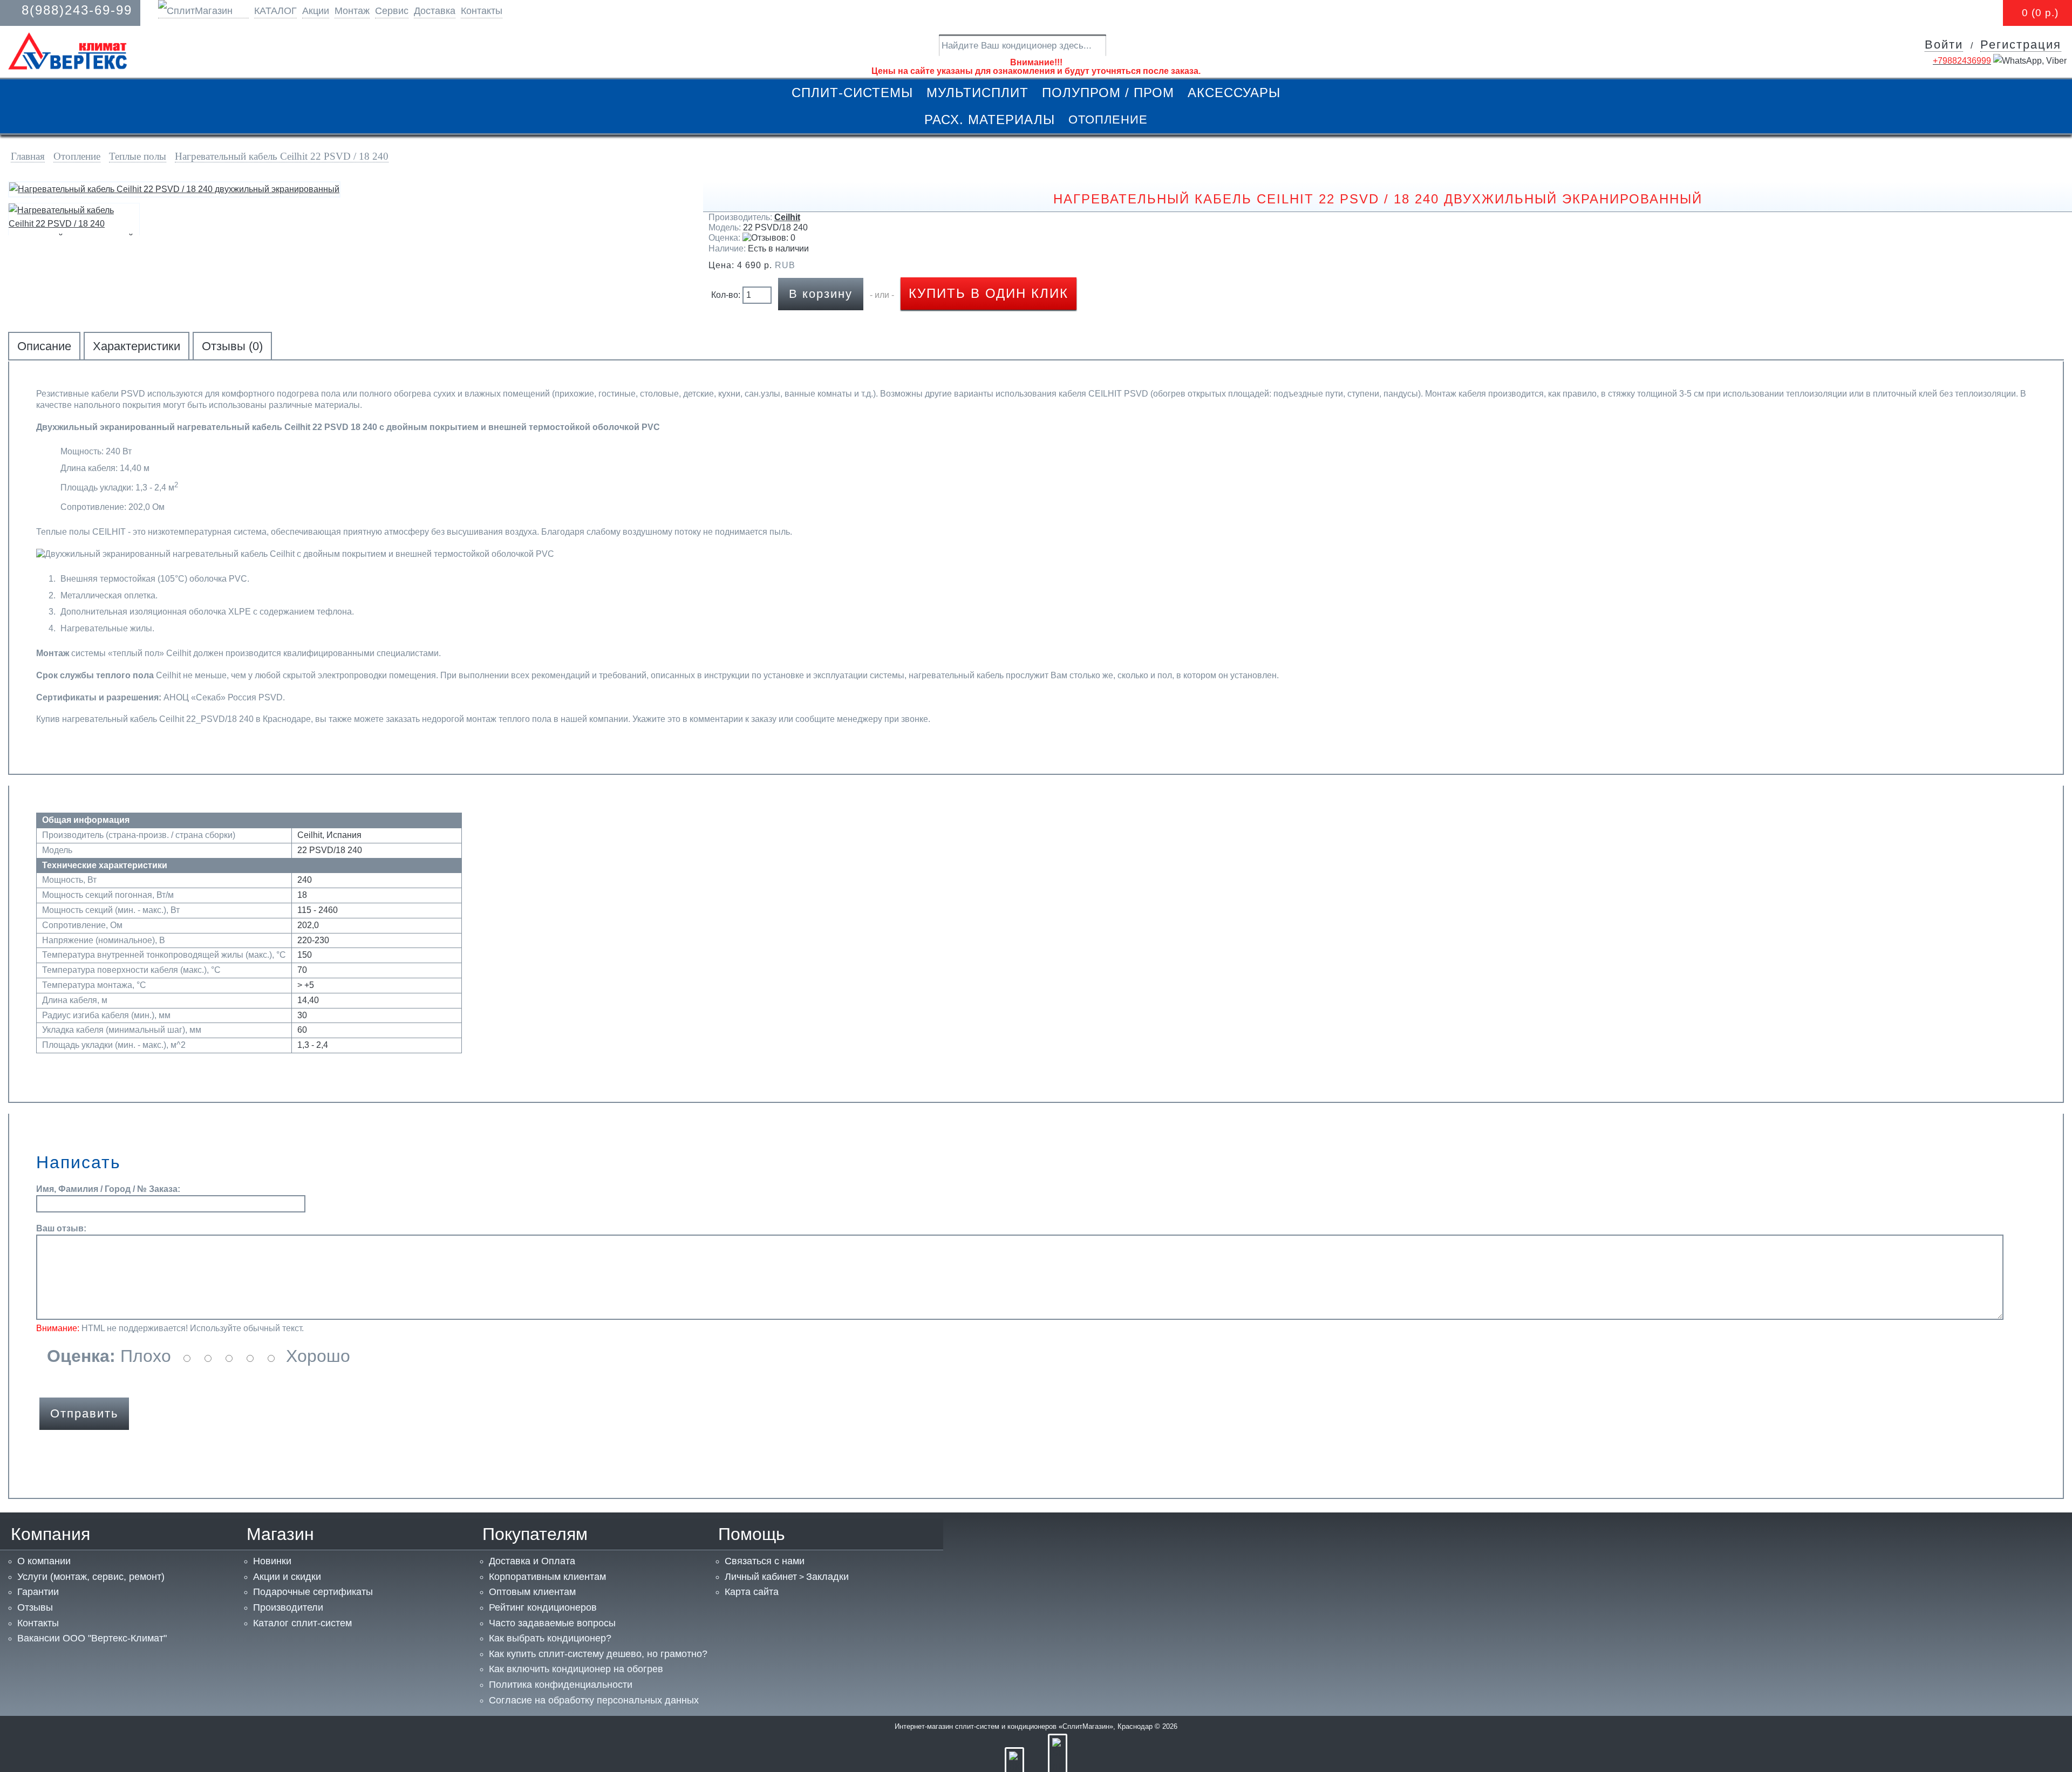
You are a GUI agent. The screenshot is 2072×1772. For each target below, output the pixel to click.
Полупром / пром (1108, 93)
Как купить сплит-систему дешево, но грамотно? (598, 1654)
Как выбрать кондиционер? (550, 1638)
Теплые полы (138, 156)
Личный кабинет (761, 1577)
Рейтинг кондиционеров (543, 1607)
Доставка (435, 11)
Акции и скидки (287, 1577)
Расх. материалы (990, 120)
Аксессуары (1234, 93)
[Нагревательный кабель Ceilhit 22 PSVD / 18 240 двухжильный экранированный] (174, 189)
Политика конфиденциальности (561, 1685)
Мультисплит (977, 93)
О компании (44, 1561)
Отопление (1108, 120)
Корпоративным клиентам (547, 1577)
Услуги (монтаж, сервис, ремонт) (91, 1577)
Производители (288, 1607)
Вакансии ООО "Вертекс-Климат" (92, 1638)
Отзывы (35, 1607)
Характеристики (137, 346)
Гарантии (38, 1592)
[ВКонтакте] (1014, 1767)
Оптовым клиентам (532, 1592)
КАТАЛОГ (275, 11)
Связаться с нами (765, 1561)
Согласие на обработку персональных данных (594, 1700)
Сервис (392, 11)
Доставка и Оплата (532, 1561)
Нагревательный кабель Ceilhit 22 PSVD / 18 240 (282, 156)
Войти (1944, 45)
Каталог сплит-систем (302, 1623)
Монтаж (352, 11)
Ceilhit (787, 217)
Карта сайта (752, 1592)
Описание (44, 346)
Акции (316, 11)
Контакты (482, 11)
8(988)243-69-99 (77, 10)
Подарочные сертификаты (313, 1592)
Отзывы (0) (232, 346)
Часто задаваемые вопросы (552, 1623)
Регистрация (2021, 45)
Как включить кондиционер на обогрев (576, 1669)
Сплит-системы (852, 93)
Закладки (827, 1577)
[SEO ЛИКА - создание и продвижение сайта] (1058, 1767)
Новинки (272, 1561)
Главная (28, 156)
